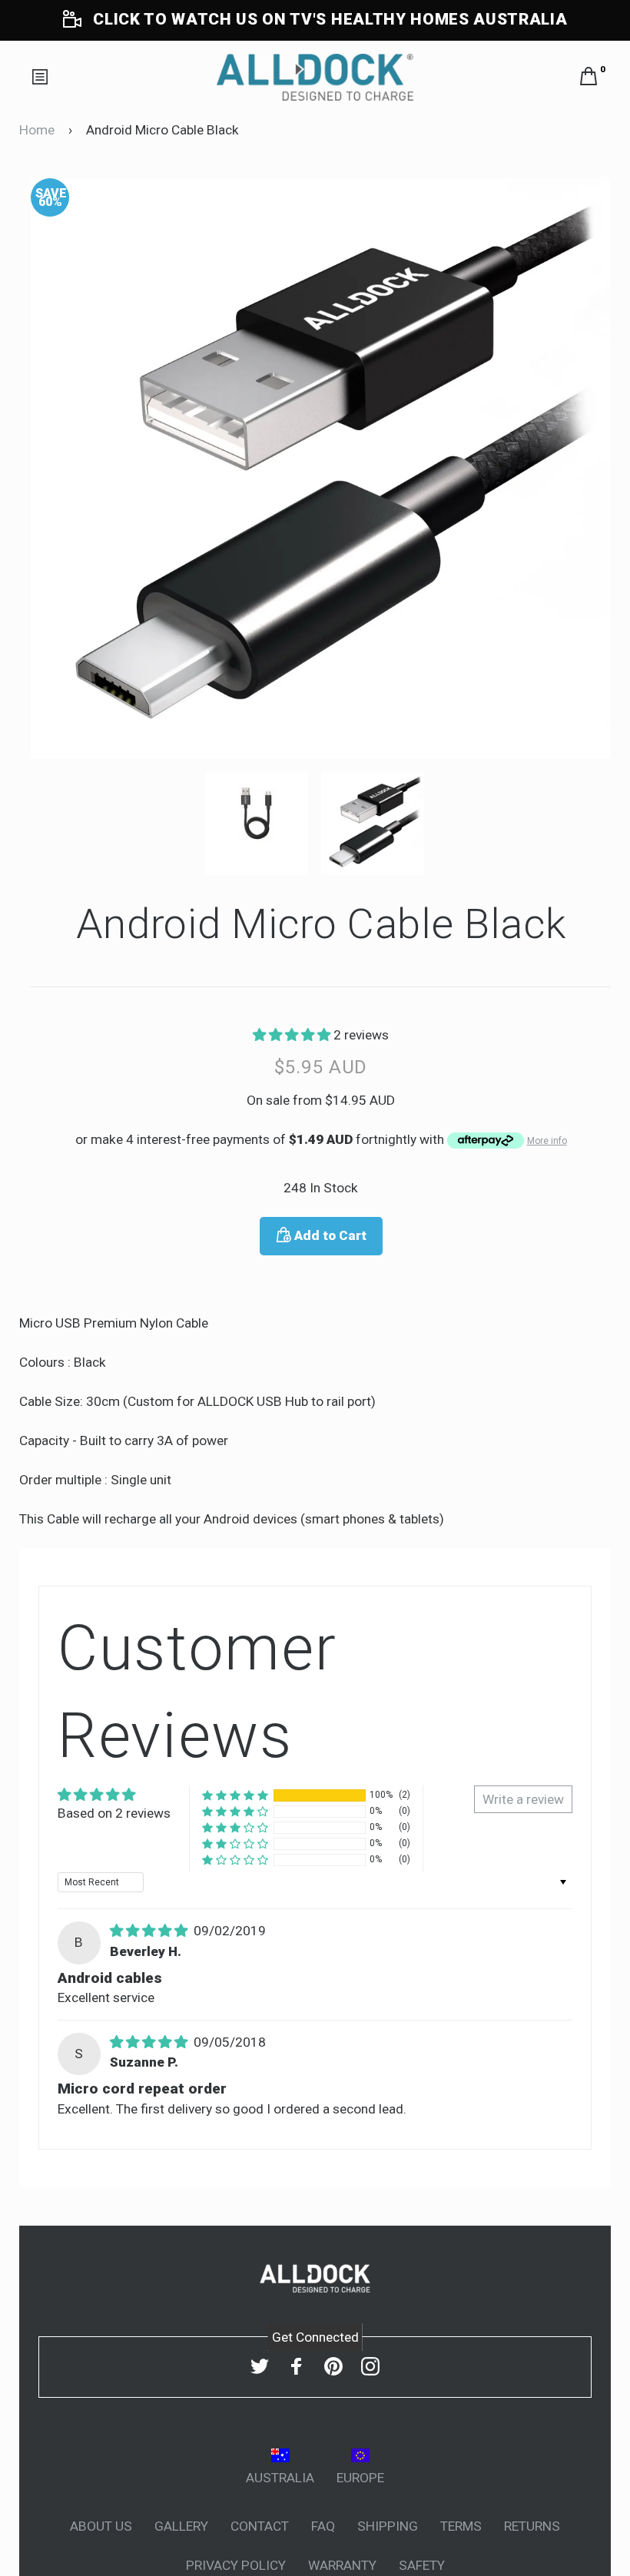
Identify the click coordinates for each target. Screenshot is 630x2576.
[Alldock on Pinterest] (333, 2366)
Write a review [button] (523, 1799)
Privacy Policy (236, 2565)
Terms (461, 2526)
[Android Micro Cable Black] (263, 823)
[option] (321, 468)
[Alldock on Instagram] (370, 2366)
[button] (293, 1035)
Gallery (181, 2526)
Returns (532, 2526)
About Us (101, 2526)
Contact (260, 2526)
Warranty (342, 2565)
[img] (150, 1931)
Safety (422, 2565)
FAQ (323, 2526)
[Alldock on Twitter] (260, 2366)
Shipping (388, 2526)
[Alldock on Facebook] (297, 2366)
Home (37, 130)
